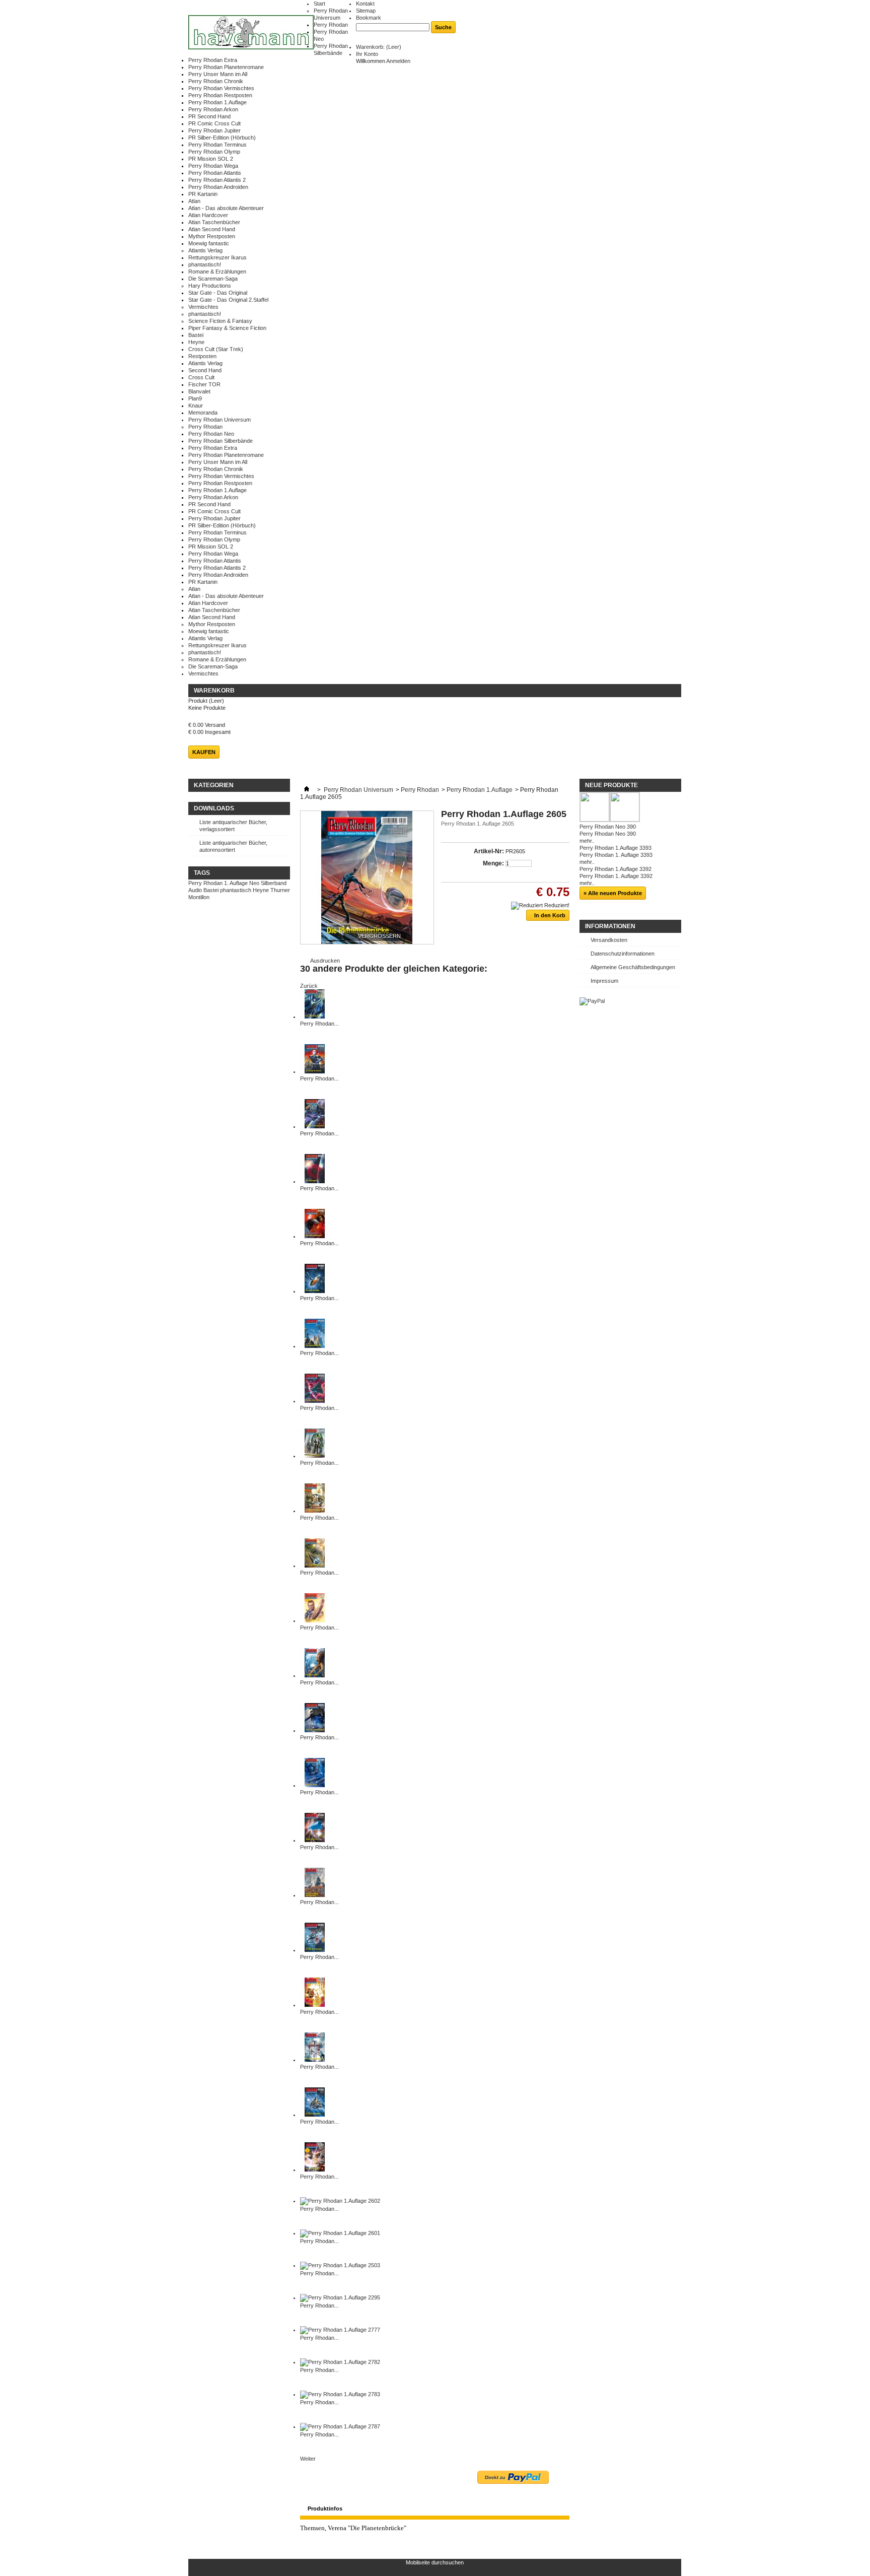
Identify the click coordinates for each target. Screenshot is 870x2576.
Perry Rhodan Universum (220, 420)
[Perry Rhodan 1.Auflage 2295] (340, 2297)
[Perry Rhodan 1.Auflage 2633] (315, 1016)
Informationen (610, 926)
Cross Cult (201, 377)
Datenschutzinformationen (623, 954)
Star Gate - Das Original (218, 293)
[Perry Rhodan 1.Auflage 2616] (315, 1620)
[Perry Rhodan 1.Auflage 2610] (315, 1895)
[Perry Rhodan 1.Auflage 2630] (315, 1126)
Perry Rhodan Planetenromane (226, 67)
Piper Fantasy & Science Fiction (227, 328)
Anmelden (398, 61)
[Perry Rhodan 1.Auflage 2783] (340, 2394)
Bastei (196, 335)
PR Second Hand (209, 116)
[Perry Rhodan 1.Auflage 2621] (315, 1346)
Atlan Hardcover (208, 215)
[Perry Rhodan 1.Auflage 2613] (315, 1730)
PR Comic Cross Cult (214, 123)
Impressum (604, 981)
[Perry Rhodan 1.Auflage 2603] (315, 2170)
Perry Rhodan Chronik (216, 81)
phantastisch (236, 890)
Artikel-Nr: (489, 851)
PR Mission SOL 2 (211, 159)
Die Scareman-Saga (213, 279)
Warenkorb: (379, 47)
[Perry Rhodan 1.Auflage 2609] (315, 2115)
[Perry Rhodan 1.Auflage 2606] (315, 2060)
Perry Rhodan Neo (211, 434)
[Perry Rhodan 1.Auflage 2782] (340, 2362)
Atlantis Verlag (205, 250)
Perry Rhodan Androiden (218, 187)
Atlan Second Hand (212, 229)
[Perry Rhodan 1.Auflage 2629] (315, 1181)
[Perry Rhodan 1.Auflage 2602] (340, 2201)
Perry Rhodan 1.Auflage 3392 (615, 869)
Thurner (280, 890)
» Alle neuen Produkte (613, 893)
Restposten (202, 356)
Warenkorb (214, 691)
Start (319, 4)
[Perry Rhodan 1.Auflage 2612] (315, 1785)
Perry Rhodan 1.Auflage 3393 (615, 848)
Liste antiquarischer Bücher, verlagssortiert (233, 826)
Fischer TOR (204, 384)
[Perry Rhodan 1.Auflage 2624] (315, 1236)
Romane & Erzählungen (217, 272)
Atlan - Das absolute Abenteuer (226, 208)
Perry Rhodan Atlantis (215, 173)
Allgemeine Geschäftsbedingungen (633, 967)
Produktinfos (325, 2509)
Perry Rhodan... (319, 1024)
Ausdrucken (325, 961)
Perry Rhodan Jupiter (214, 130)
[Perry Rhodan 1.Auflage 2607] (315, 2005)
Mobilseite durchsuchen (435, 2562)
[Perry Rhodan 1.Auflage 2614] (315, 1675)
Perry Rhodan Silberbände (221, 441)
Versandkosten (609, 940)
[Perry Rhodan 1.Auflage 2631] (315, 1071)
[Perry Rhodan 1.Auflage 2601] (340, 2233)
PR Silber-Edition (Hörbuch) (222, 138)
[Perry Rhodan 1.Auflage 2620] (315, 1401)
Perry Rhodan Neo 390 (608, 827)
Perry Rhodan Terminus (217, 145)
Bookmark (369, 18)
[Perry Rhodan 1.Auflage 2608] (315, 1950)
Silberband (274, 883)
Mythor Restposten (212, 236)
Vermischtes (203, 307)
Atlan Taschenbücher (214, 222)
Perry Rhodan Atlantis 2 (217, 180)
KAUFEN (204, 752)
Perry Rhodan (331, 25)
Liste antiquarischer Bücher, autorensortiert (233, 846)
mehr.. (587, 841)
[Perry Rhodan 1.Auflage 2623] (315, 1291)
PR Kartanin (203, 194)
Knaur (196, 405)
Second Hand (205, 370)
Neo (254, 883)
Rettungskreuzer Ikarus (217, 257)
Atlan (194, 201)
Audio (195, 890)
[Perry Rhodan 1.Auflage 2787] (340, 2426)
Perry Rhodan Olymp (214, 152)
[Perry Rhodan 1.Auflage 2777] (340, 2330)
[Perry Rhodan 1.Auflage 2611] (315, 1840)
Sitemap (366, 11)
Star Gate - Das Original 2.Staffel (228, 300)
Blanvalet (199, 391)
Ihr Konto (367, 54)
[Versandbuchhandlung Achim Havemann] (251, 33)
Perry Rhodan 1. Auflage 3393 (616, 855)
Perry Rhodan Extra (213, 60)
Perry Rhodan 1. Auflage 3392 (616, 876)
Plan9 (195, 398)
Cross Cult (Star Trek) (216, 349)
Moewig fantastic (209, 243)
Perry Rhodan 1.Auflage (217, 102)
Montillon (199, 897)
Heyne (196, 342)
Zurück (309, 986)
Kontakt (365, 4)
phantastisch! (205, 264)
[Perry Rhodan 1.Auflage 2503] (340, 2265)
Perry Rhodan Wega (213, 166)
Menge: (493, 863)
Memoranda (203, 413)
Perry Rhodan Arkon (213, 109)
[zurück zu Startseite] (307, 790)
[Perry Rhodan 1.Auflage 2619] (315, 1456)
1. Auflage (236, 883)
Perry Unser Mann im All (218, 74)
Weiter (308, 2459)
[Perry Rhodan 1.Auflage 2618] (315, 1511)
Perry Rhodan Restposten (220, 95)
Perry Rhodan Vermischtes (221, 88)
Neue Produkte (611, 785)
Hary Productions (210, 286)
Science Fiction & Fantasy (220, 321)
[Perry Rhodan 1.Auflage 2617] (315, 1566)
